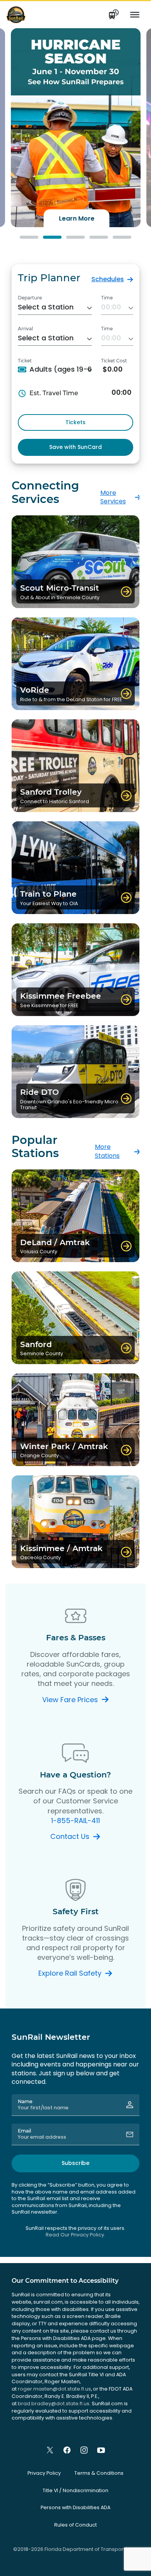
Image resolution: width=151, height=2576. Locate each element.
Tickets (75, 422)
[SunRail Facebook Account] (67, 2450)
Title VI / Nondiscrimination (75, 2490)
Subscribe (75, 2163)
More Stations (107, 1151)
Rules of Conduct (75, 2525)
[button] (76, 128)
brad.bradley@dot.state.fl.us (54, 2404)
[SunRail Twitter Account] (50, 2450)
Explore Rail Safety (70, 1973)
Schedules (108, 279)
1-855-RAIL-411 (75, 1821)
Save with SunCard (75, 447)
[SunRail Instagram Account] (84, 2450)
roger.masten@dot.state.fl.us (54, 2389)
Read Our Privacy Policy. (75, 2235)
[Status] (114, 15)
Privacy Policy (44, 2473)
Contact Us (70, 1836)
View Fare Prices (70, 1700)
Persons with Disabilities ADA (75, 2507)
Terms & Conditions (99, 2473)
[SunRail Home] (16, 14)
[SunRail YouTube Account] (101, 2450)
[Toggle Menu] (135, 15)
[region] (75, 128)
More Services (113, 497)
